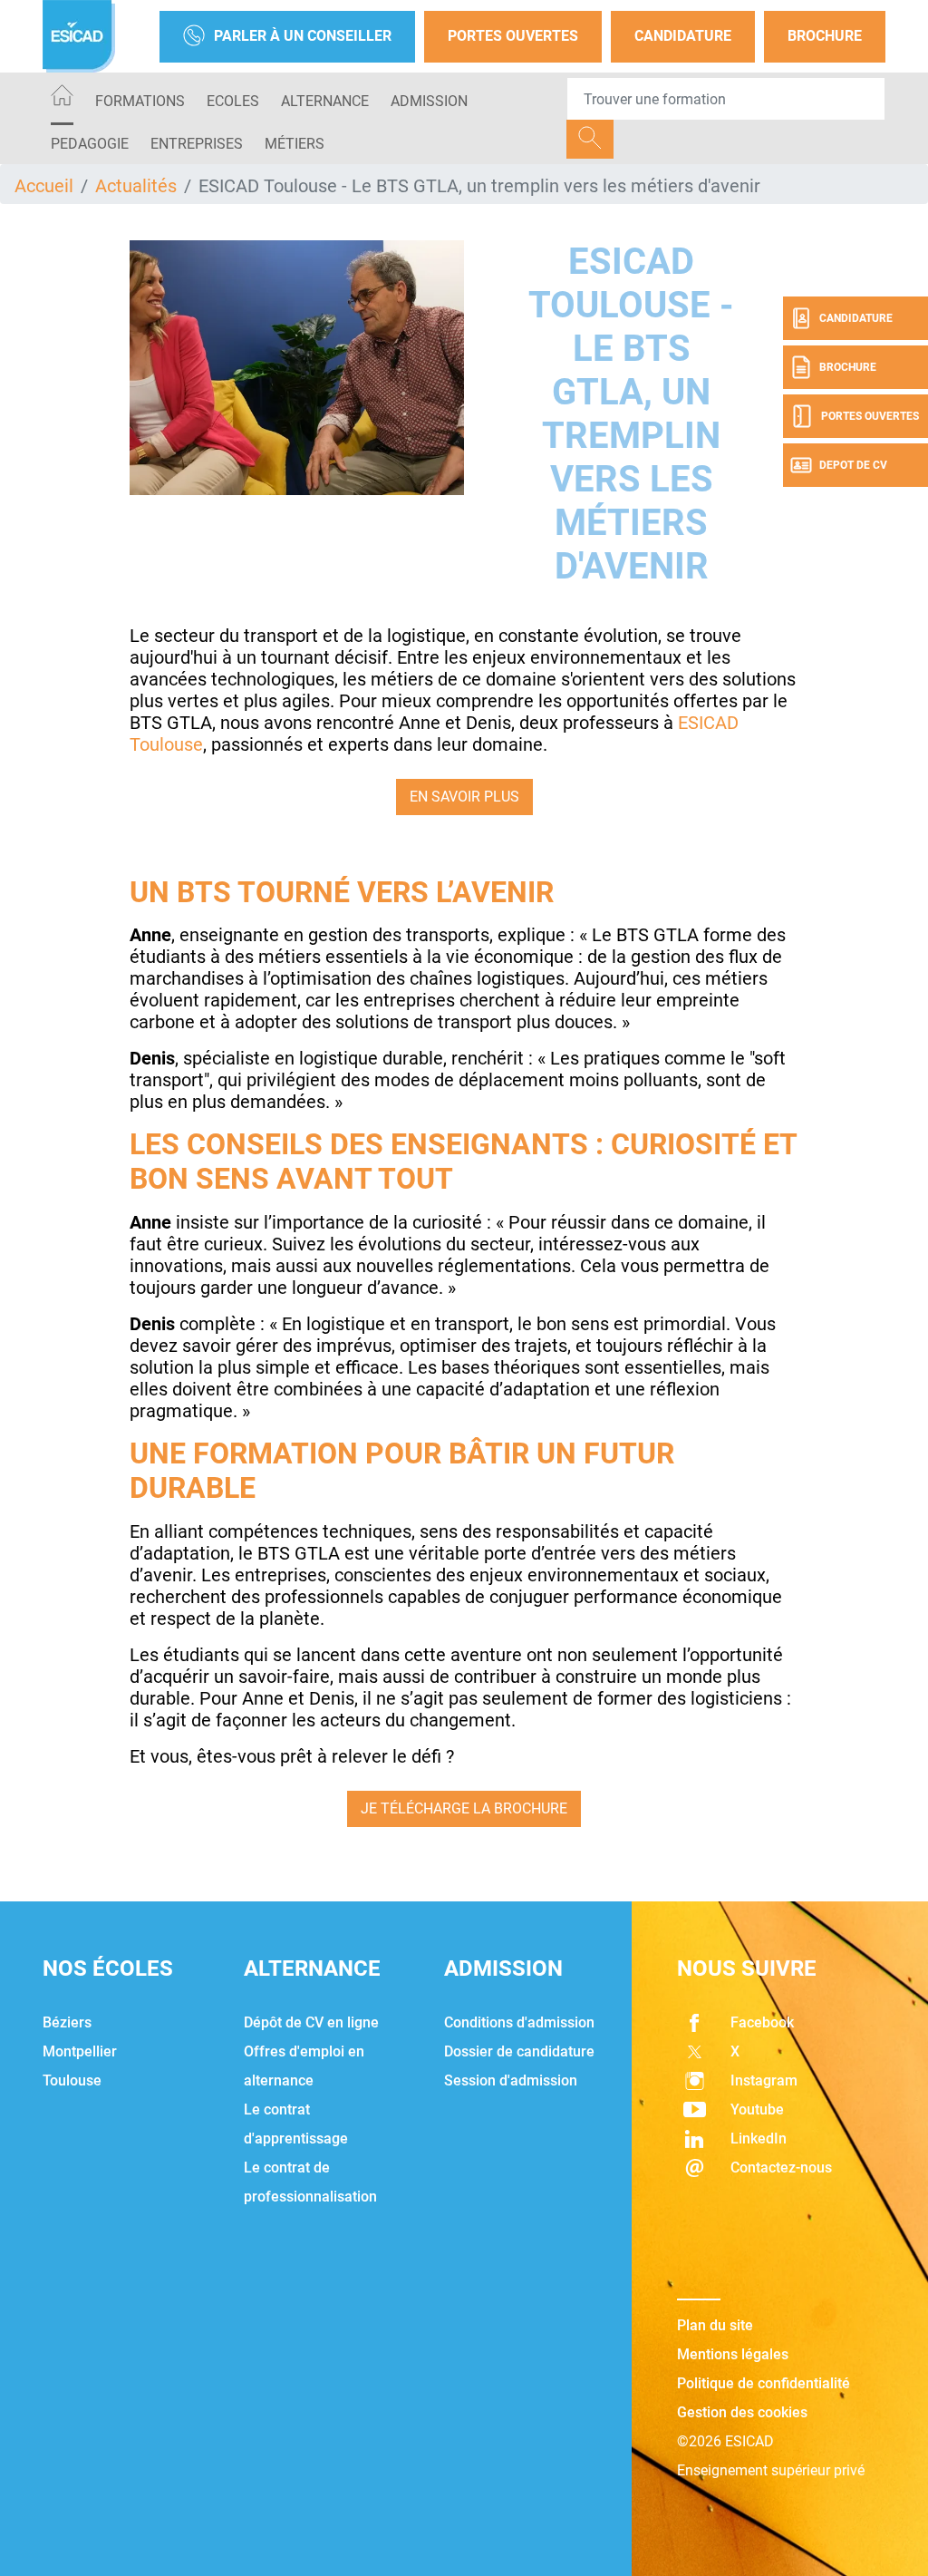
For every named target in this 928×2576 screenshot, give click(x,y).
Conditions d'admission (519, 2022)
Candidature (683, 36)
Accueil (44, 186)
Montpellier (80, 2051)
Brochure (825, 36)
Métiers (295, 144)
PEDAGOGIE (90, 144)
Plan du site (715, 2325)
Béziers (67, 2022)
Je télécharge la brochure (464, 1808)
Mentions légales (733, 2354)
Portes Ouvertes (513, 36)
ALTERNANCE (325, 101)
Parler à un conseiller (303, 36)
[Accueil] (62, 98)
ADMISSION (429, 101)
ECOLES (233, 101)
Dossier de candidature (519, 2051)
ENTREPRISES (197, 144)
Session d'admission (511, 2080)
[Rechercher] (590, 139)
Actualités (136, 186)
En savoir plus (464, 797)
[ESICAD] (79, 36)
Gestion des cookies (742, 2412)
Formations (140, 101)
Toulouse (72, 2080)
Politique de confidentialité (764, 2383)
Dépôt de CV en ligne (311, 2022)
